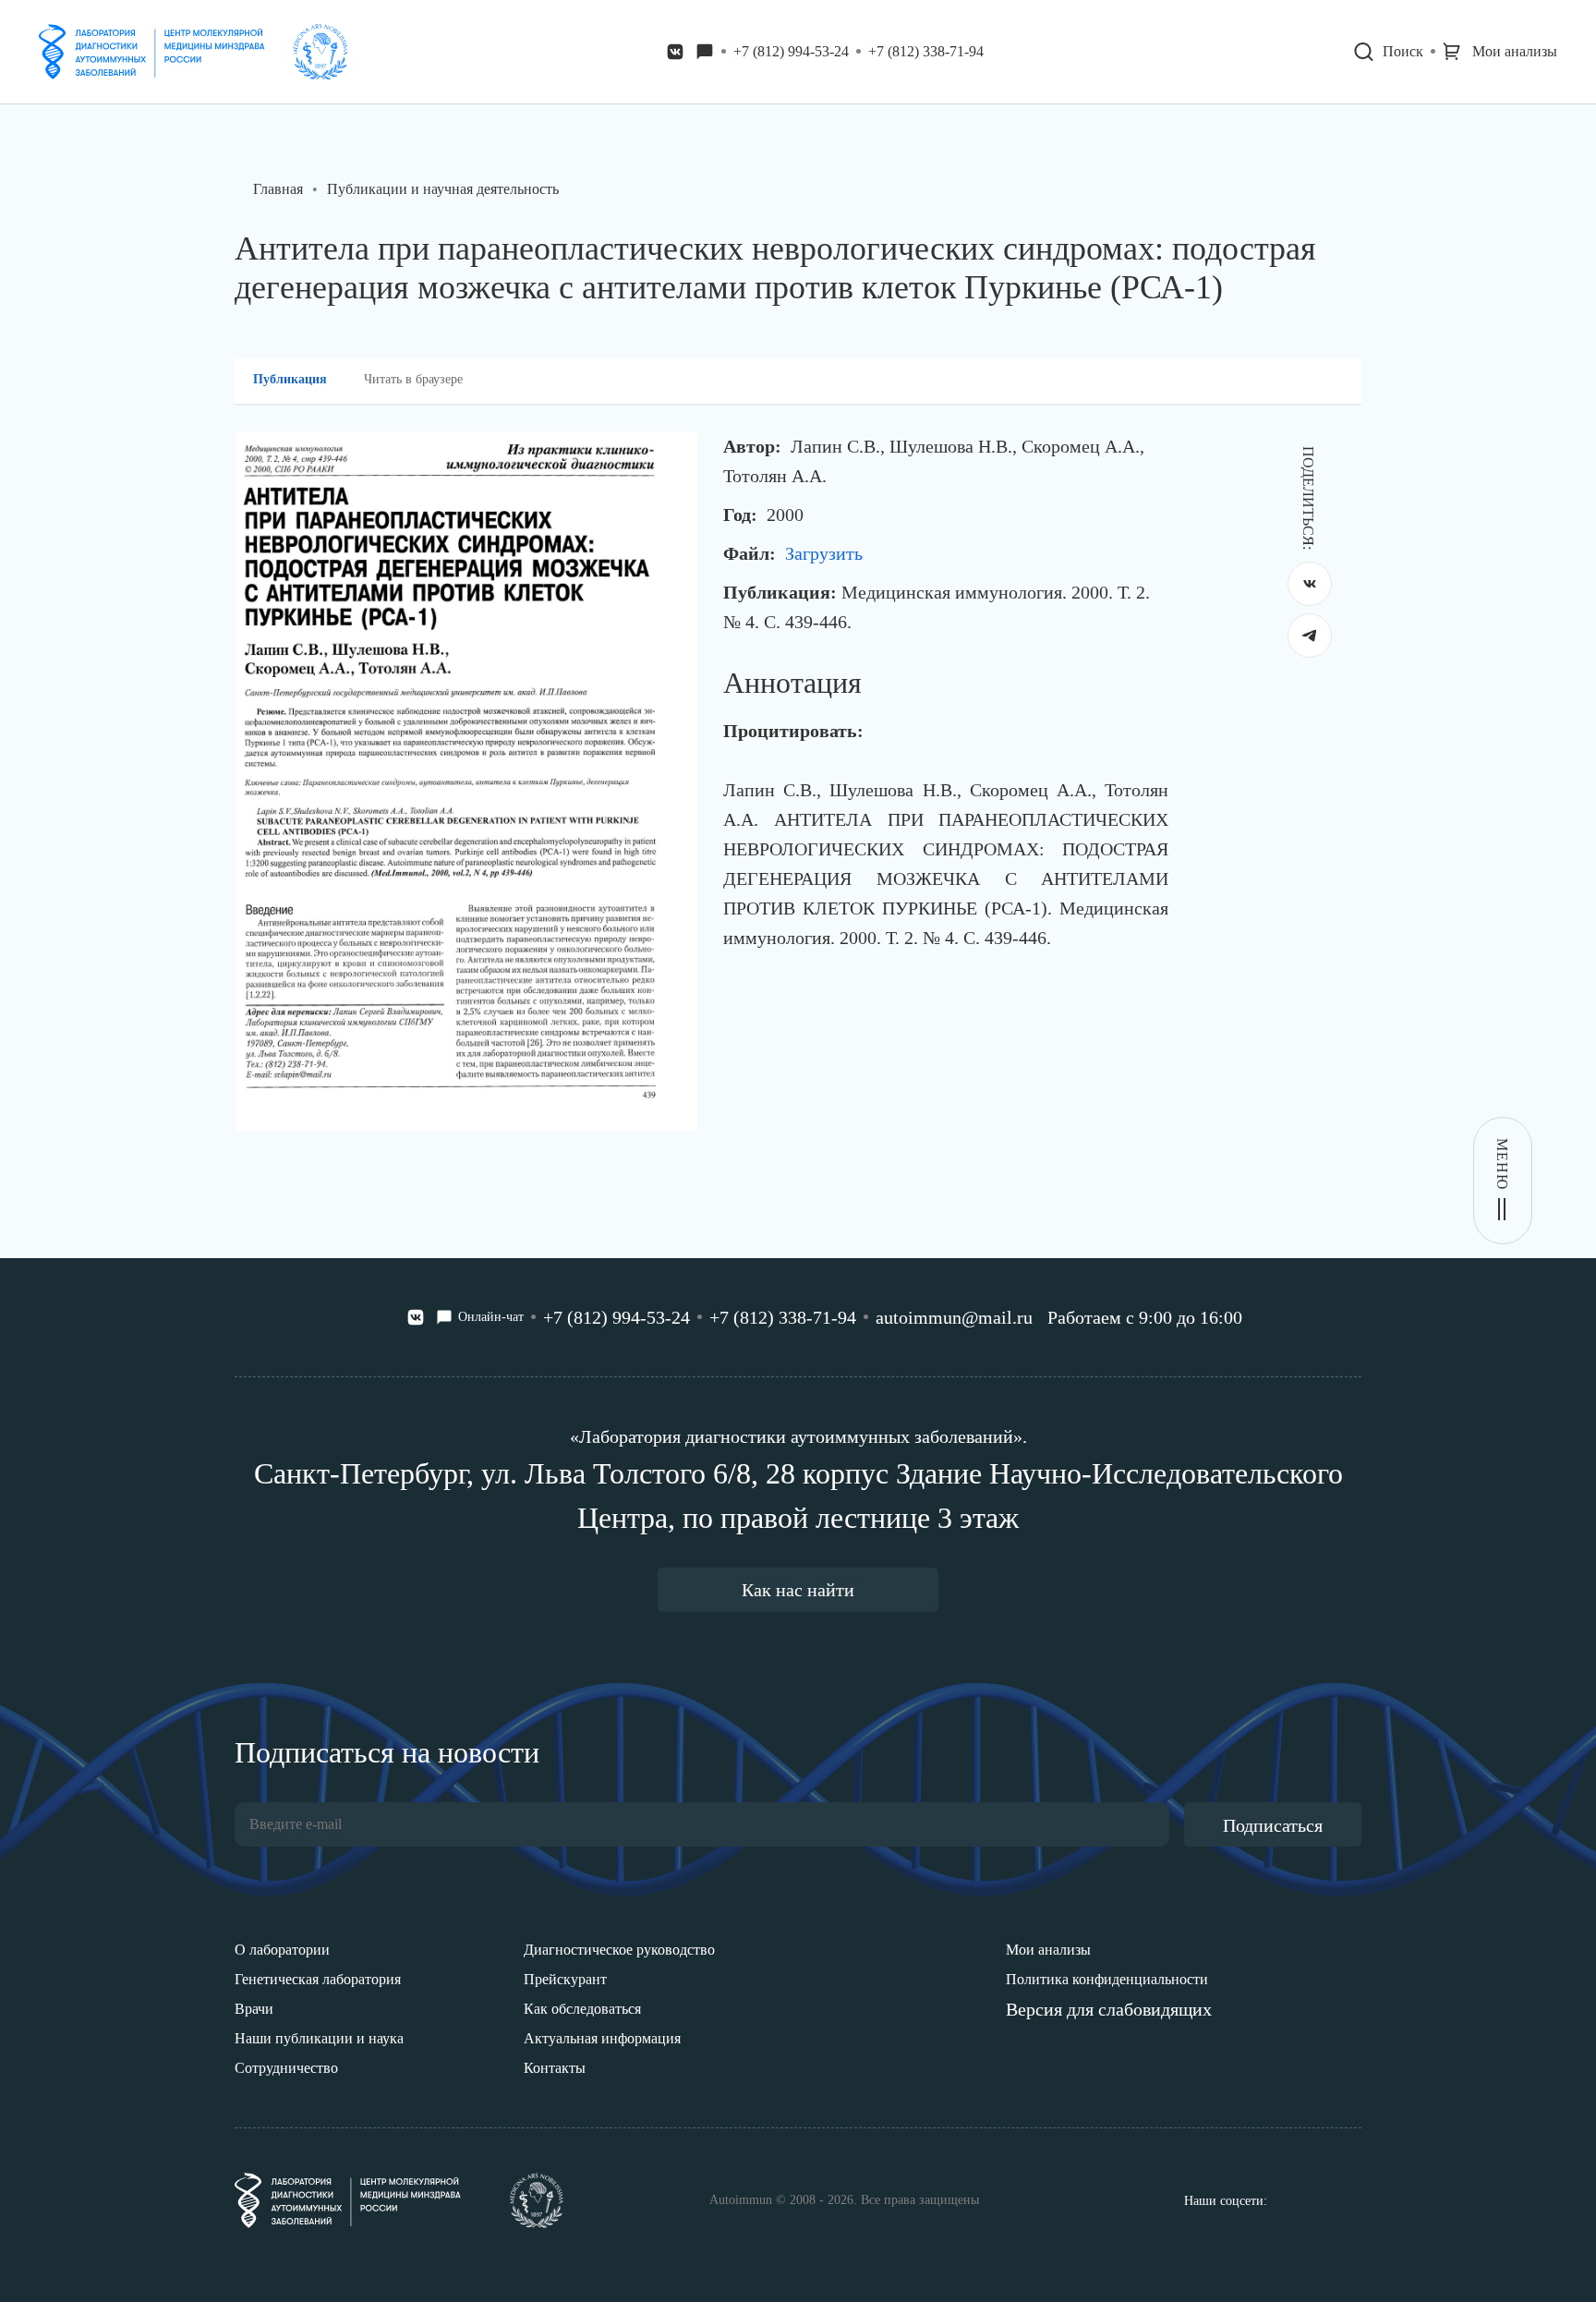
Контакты (555, 2068)
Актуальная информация (602, 2038)
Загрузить (824, 553)
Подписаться (1273, 1825)
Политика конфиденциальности (1107, 1979)
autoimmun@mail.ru (954, 1317)
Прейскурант (565, 1979)
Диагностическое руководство (619, 1950)
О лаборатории (282, 1950)
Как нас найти (798, 1590)
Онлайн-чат (491, 1317)
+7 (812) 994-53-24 (791, 51)
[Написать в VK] (675, 52)
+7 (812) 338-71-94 (926, 51)
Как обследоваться (582, 2009)
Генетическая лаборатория (318, 1979)
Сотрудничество (286, 2068)
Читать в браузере (413, 379)
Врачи (254, 2009)
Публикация (290, 379)
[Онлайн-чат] (705, 52)
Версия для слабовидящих (1109, 2009)
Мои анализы (1048, 1950)
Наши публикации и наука (319, 2038)
